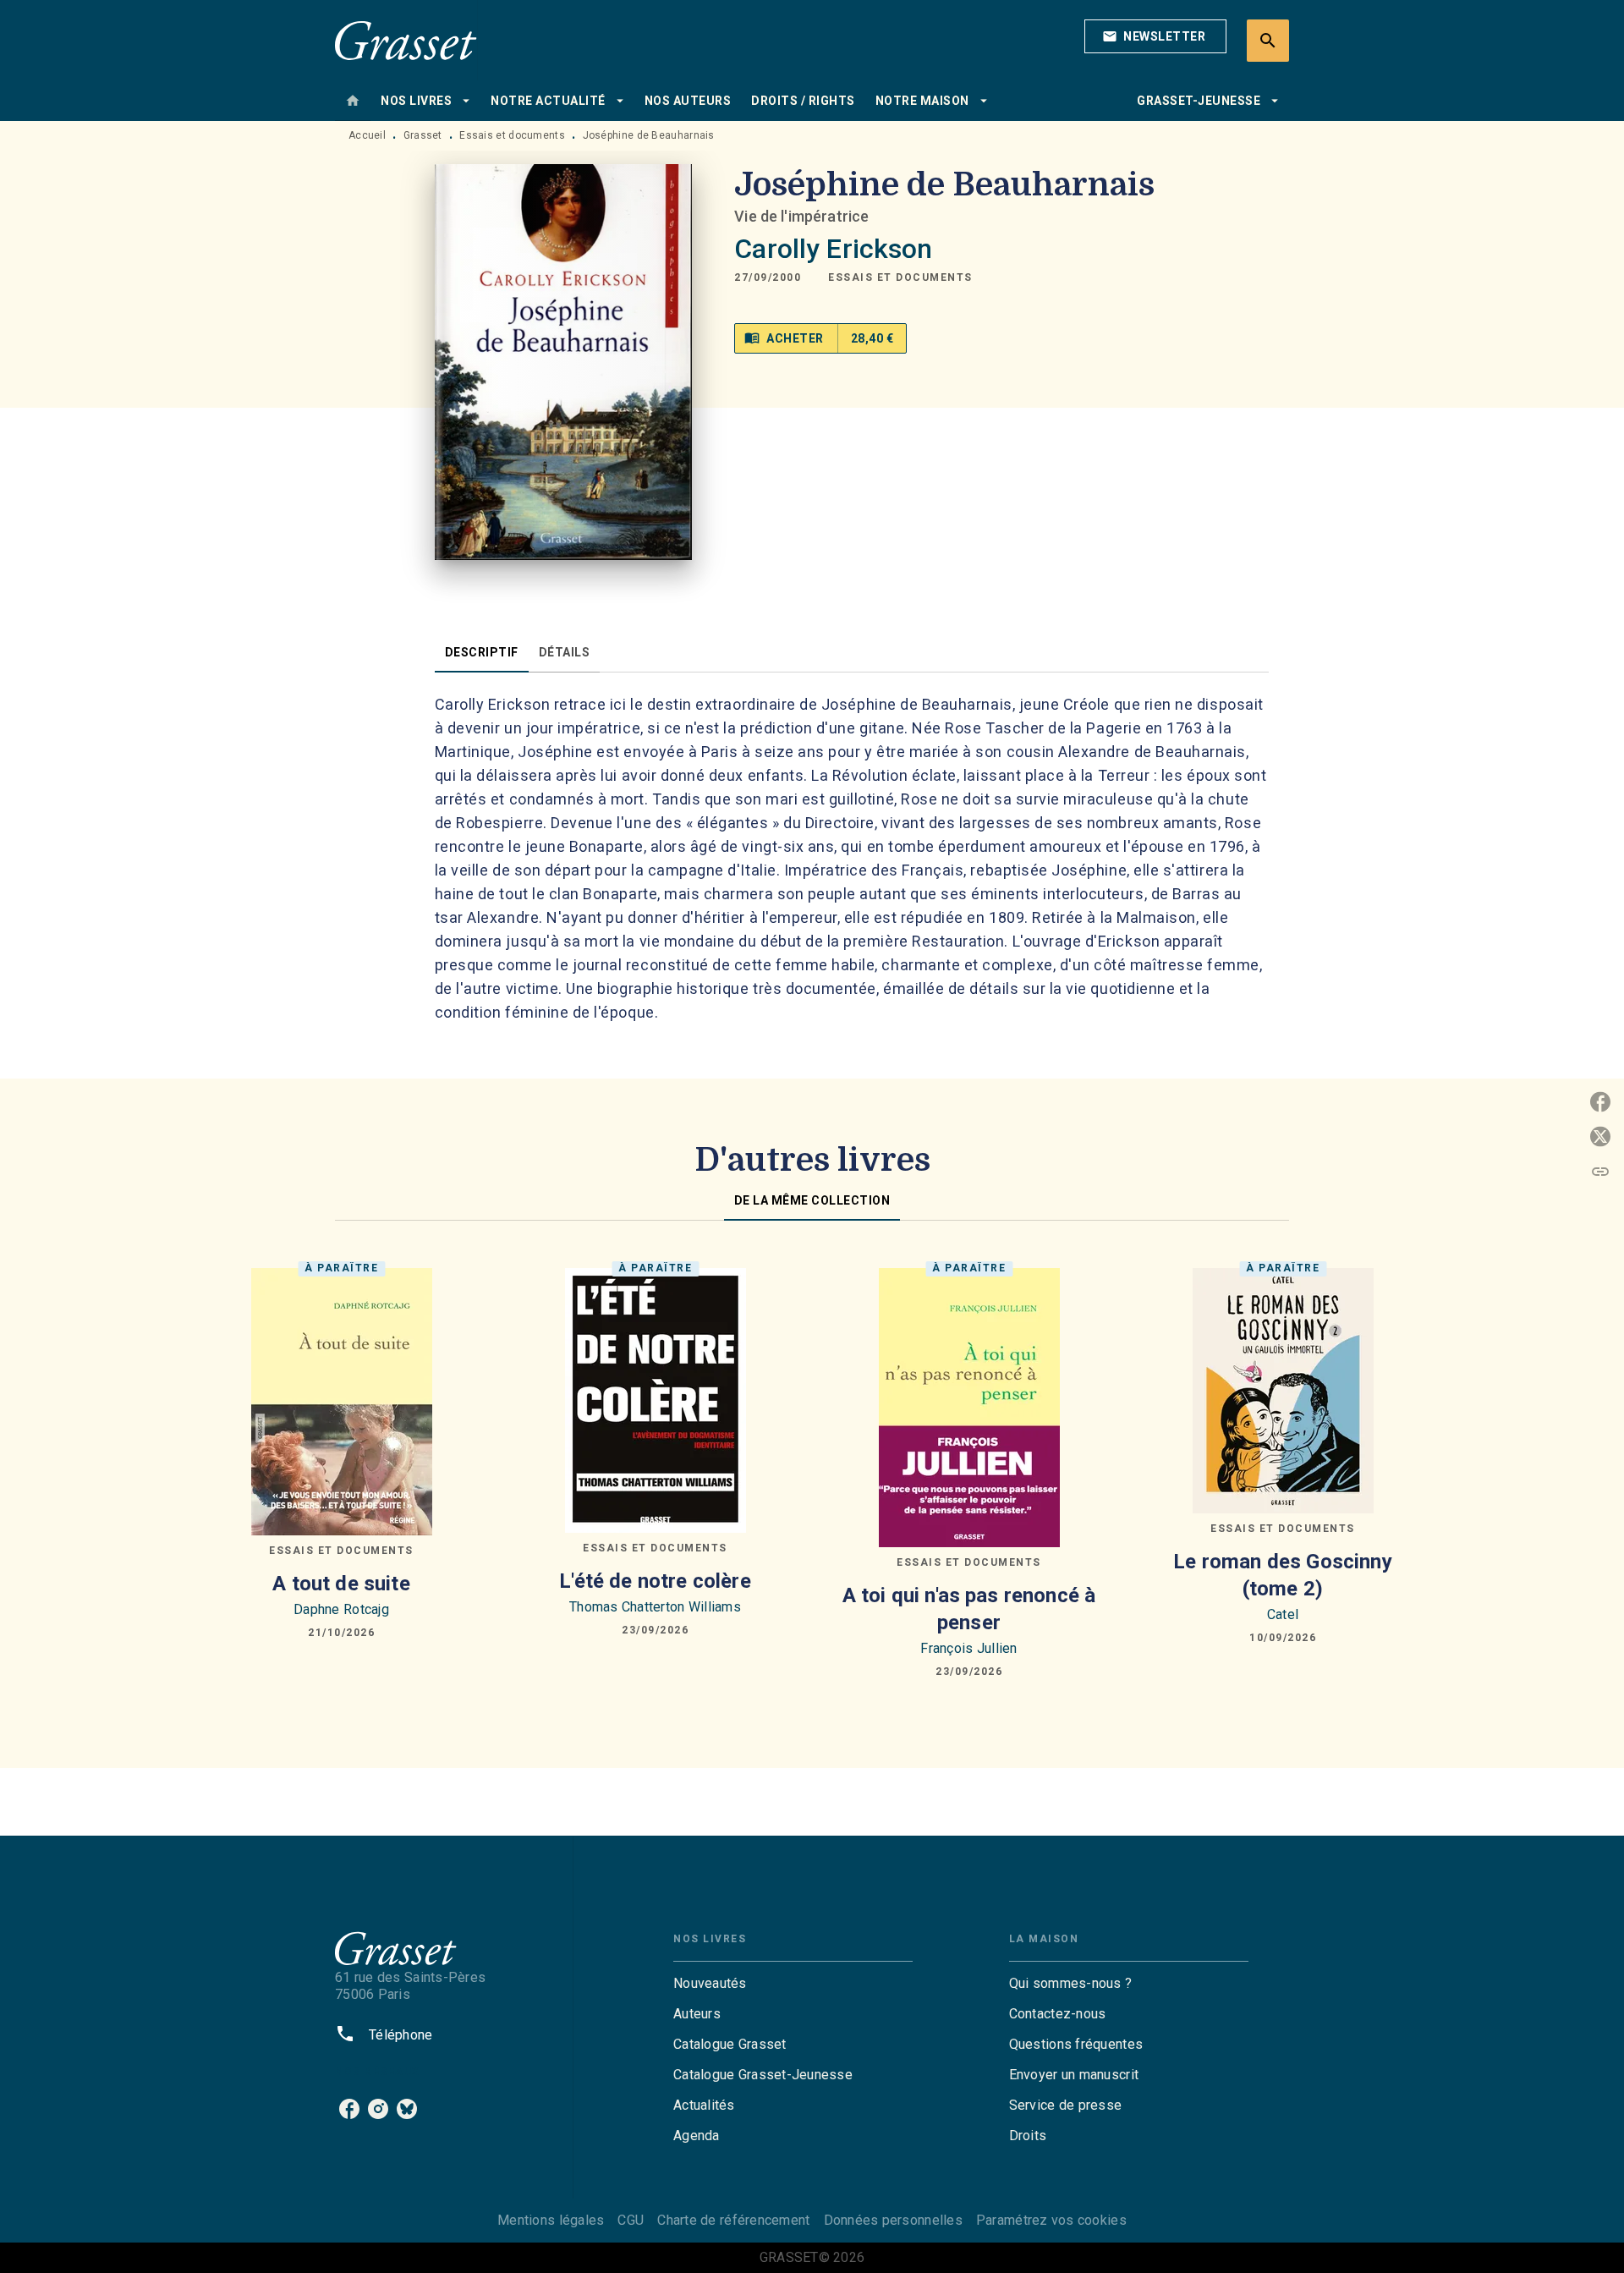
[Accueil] (406, 40)
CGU (631, 2220)
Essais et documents (512, 135)
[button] (1155, 36)
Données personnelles (893, 2220)
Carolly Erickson (833, 249)
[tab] (353, 101)
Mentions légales (551, 2220)
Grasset (423, 135)
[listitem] (349, 2109)
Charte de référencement (733, 2220)
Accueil (367, 135)
